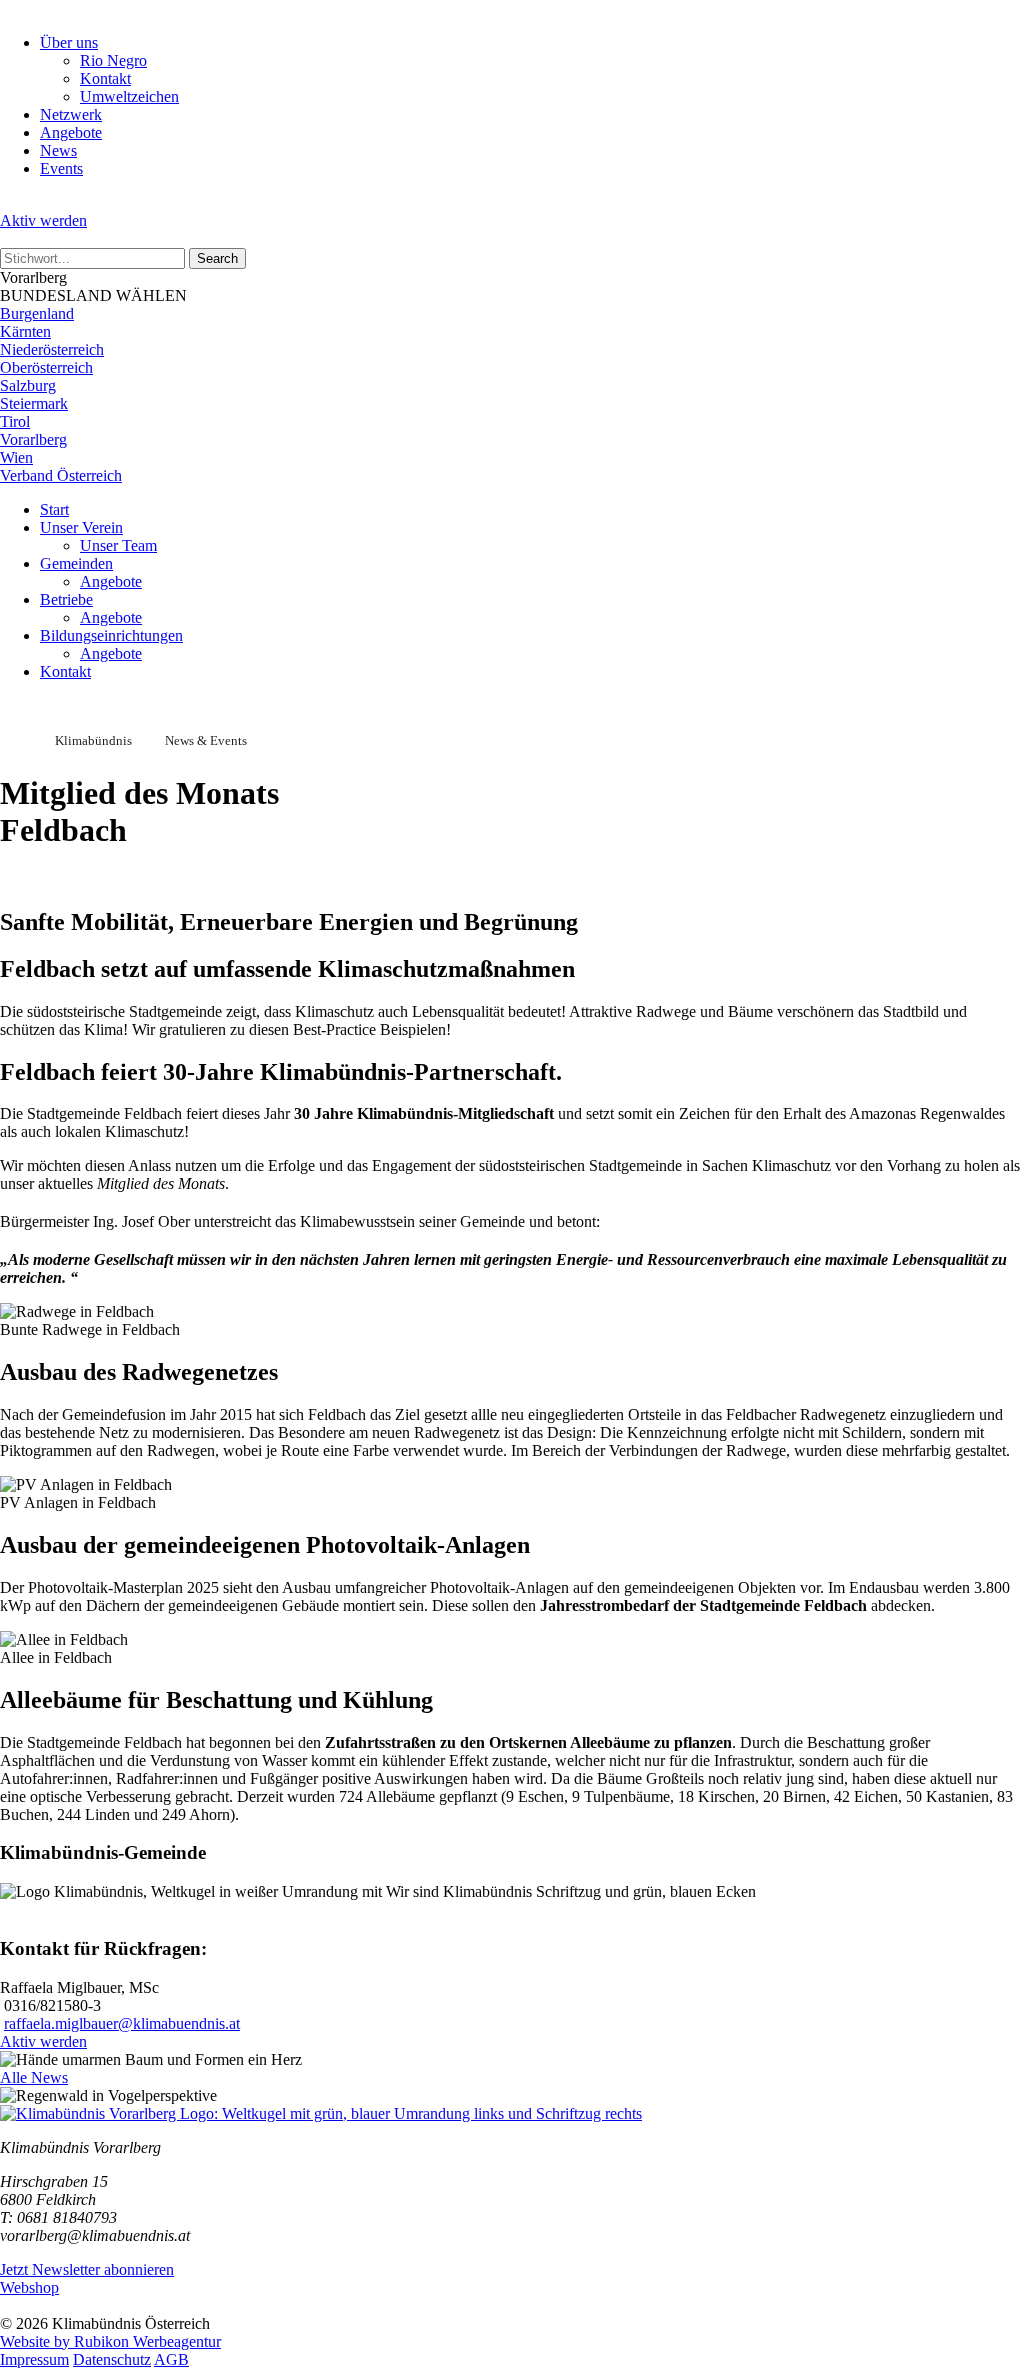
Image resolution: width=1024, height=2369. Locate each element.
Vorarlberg (33, 439)
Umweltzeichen (129, 96)
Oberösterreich (46, 367)
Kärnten (25, 331)
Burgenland (37, 313)
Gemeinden (76, 563)
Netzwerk (71, 114)
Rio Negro (113, 60)
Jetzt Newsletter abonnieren (87, 2269)
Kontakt (105, 78)
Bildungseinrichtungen (111, 635)
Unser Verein (81, 527)
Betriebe (66, 599)
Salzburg (28, 385)
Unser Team (118, 545)
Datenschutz (112, 2359)
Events (61, 168)
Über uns (69, 42)
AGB (171, 2359)
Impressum (34, 2359)
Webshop (29, 2287)
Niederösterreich (52, 349)
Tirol (15, 421)
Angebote (71, 132)
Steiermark (34, 403)
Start (54, 509)
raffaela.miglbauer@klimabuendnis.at (122, 2023)
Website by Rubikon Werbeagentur (110, 2341)
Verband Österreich (61, 475)
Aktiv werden (43, 220)
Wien (16, 457)
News (58, 150)
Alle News (34, 2077)
